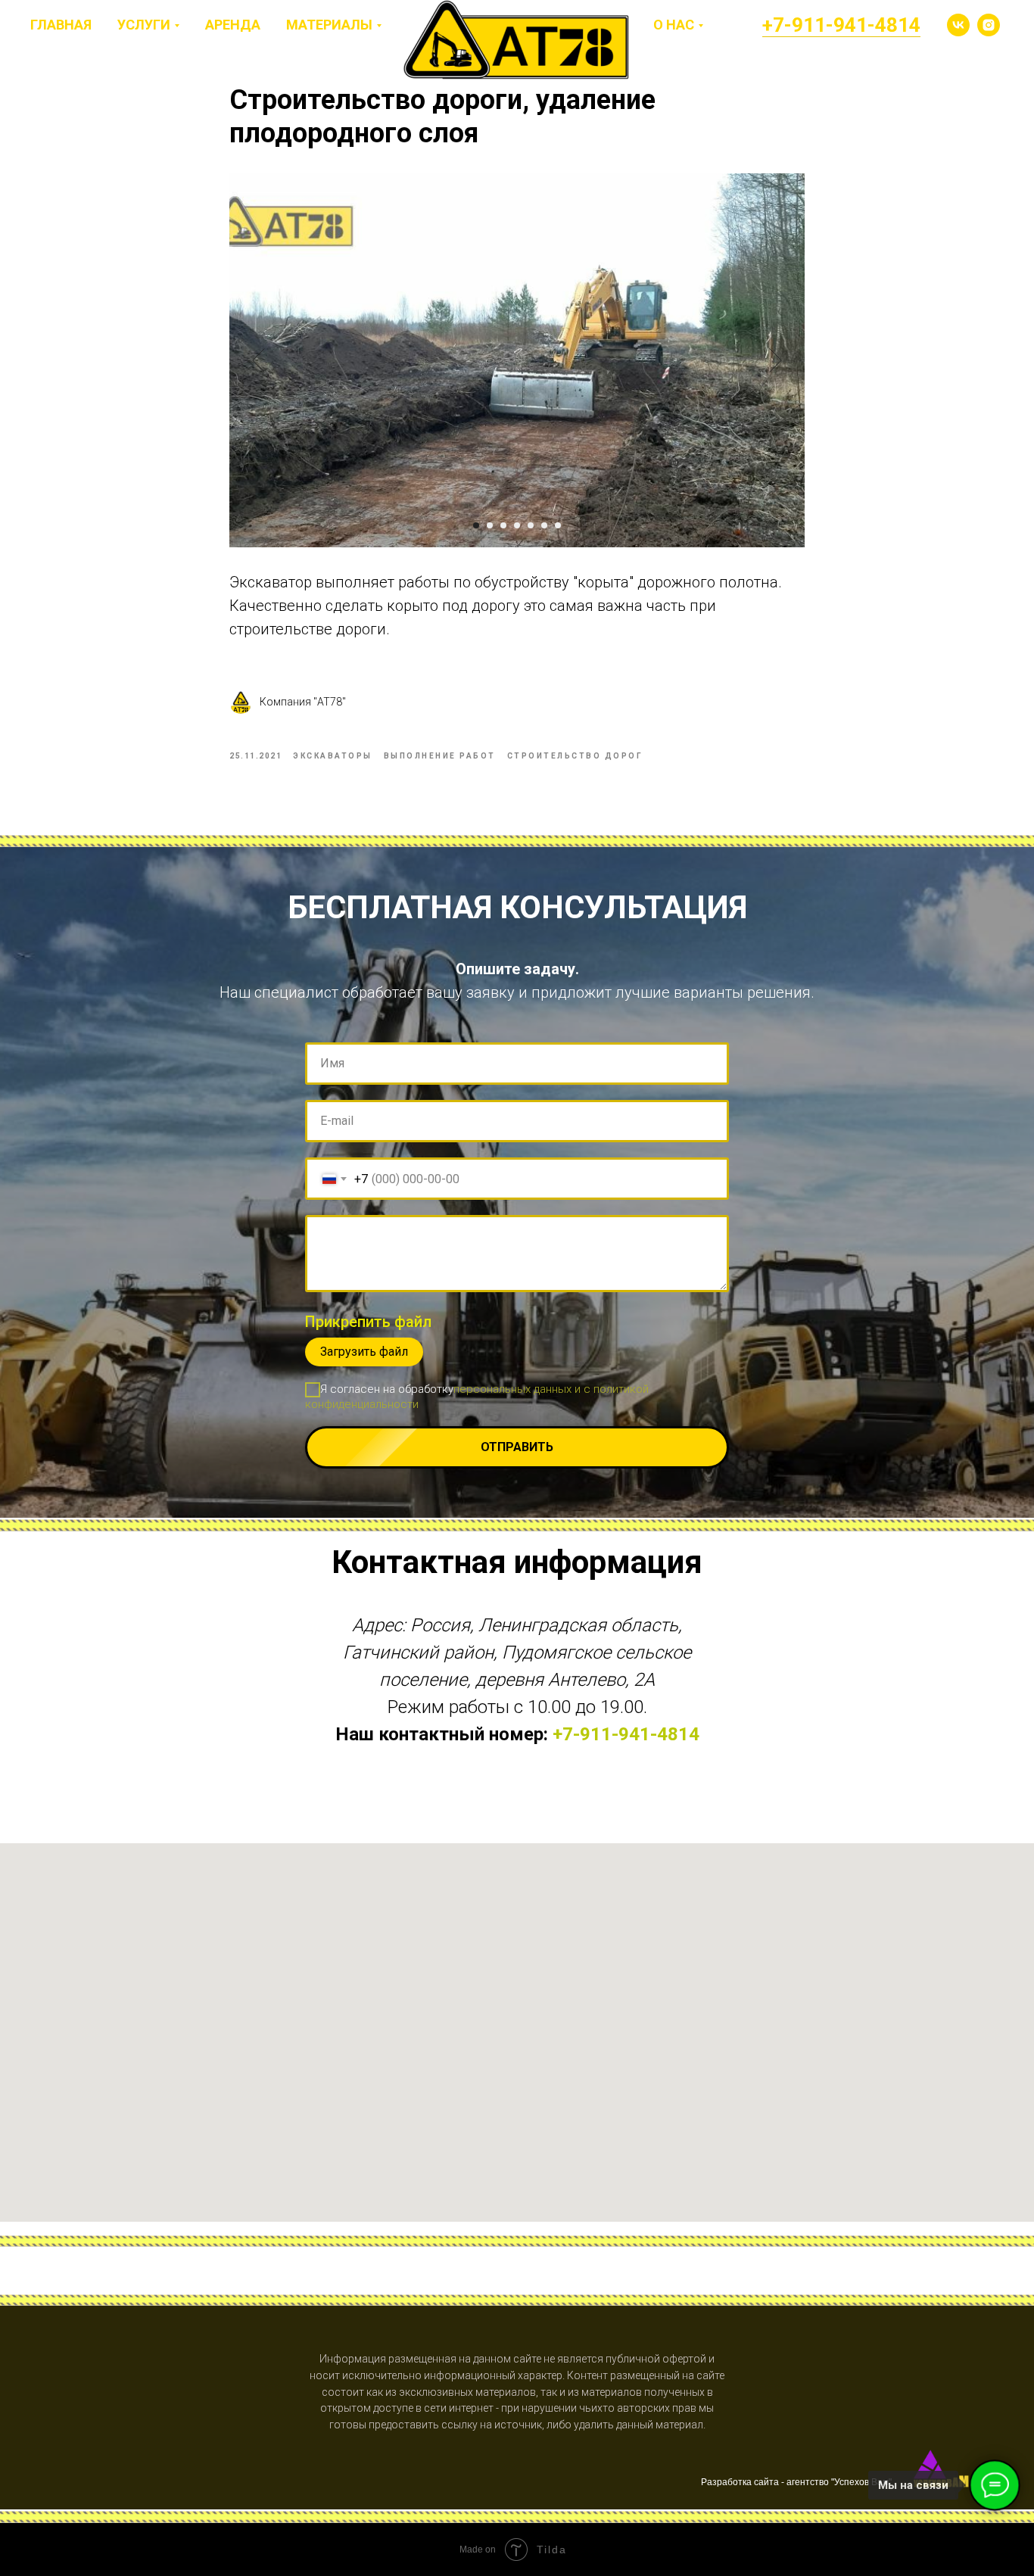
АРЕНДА (233, 25)
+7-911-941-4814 (841, 25)
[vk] (958, 25)
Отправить (517, 1447)
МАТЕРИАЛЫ (329, 25)
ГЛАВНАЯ (61, 25)
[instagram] (989, 25)
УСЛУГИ (144, 25)
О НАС (674, 25)
